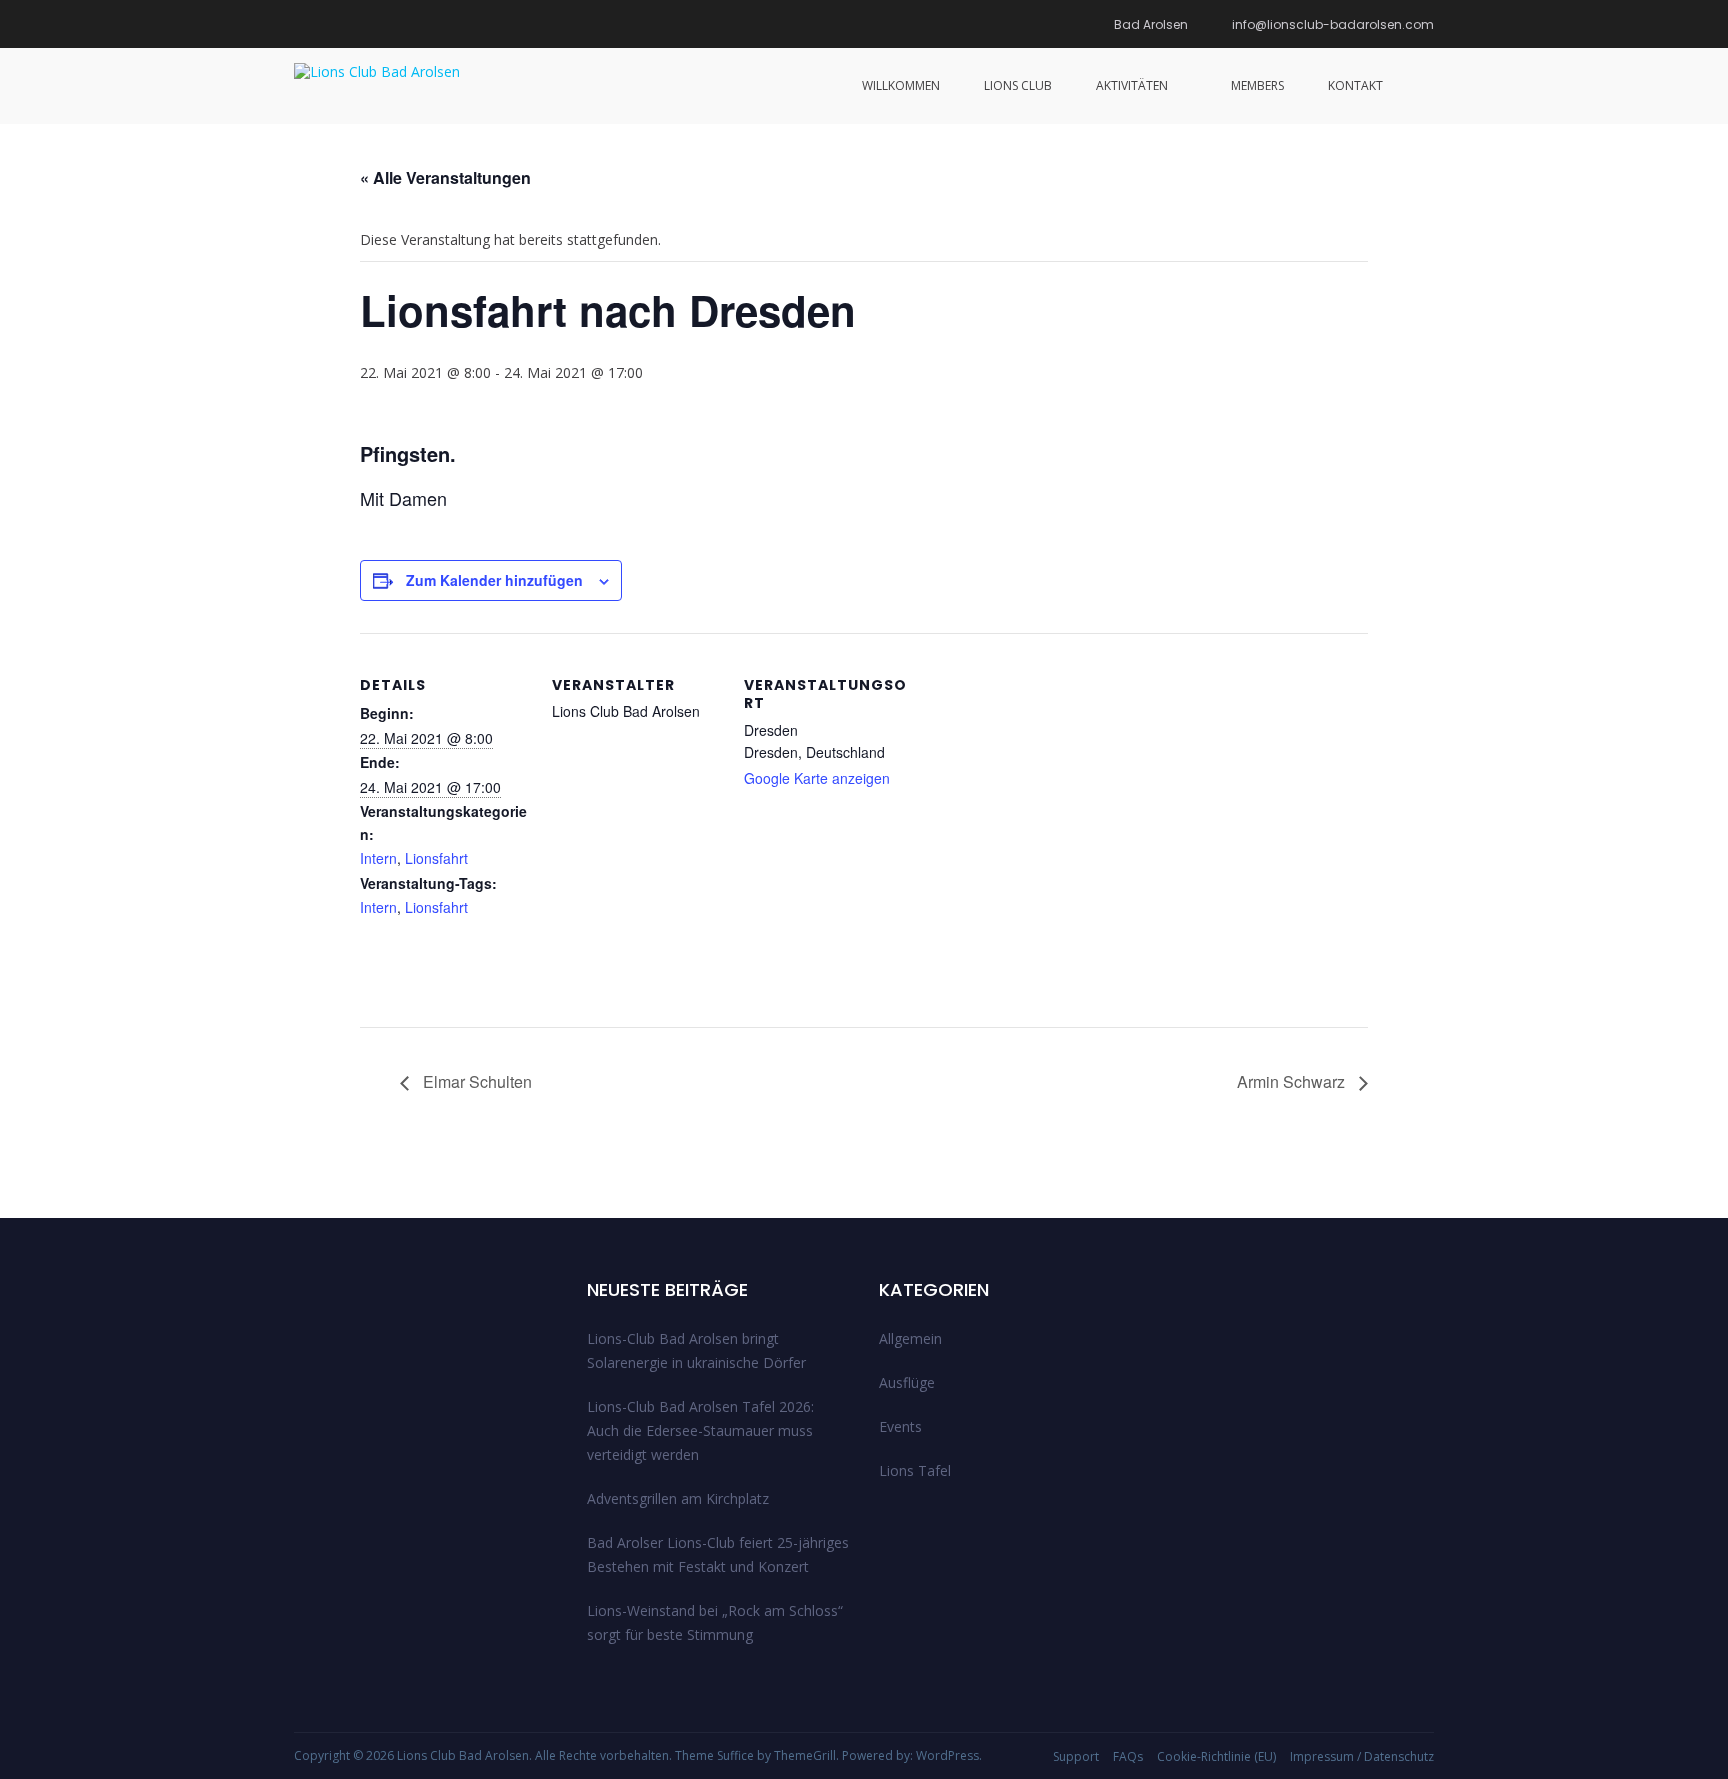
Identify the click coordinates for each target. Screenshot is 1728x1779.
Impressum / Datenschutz (1362, 1756)
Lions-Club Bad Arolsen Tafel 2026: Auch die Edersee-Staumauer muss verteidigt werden (700, 1430)
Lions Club (1018, 85)
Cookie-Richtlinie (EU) (1216, 1756)
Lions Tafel (915, 1470)
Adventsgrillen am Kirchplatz (678, 1498)
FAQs (1128, 1756)
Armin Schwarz (1293, 1081)
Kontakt (1355, 85)
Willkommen (901, 85)
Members (1257, 85)
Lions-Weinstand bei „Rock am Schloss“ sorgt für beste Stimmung (715, 1622)
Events (900, 1426)
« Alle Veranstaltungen (445, 177)
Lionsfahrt (436, 858)
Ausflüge (907, 1382)
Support (1076, 1756)
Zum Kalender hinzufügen (494, 580)
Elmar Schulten (475, 1081)
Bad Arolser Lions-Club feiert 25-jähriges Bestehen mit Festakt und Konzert (718, 1554)
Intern (378, 858)
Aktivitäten (1132, 85)
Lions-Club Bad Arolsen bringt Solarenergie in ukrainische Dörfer (696, 1350)
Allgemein (910, 1338)
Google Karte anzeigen (817, 778)
